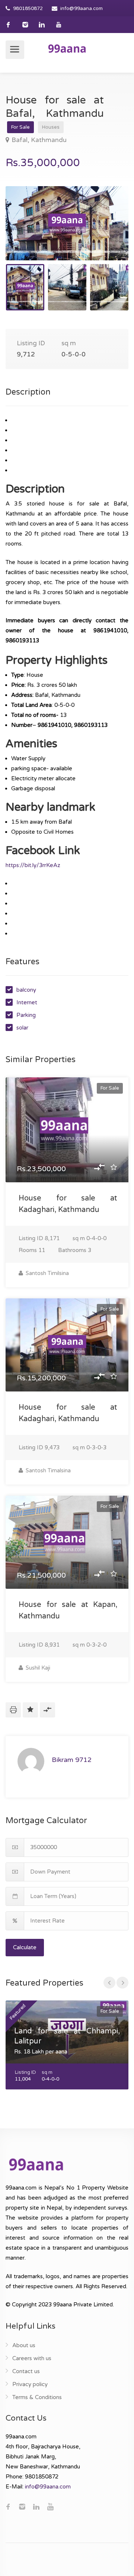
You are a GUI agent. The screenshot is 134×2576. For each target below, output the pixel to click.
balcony (26, 990)
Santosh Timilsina (47, 1273)
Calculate (25, 1947)
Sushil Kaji (37, 1668)
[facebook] (8, 25)
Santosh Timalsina (47, 1470)
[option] (67, 223)
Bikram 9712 (72, 1760)
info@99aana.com (82, 9)
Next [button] (107, 233)
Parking (26, 1015)
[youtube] (59, 25)
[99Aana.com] (67, 48)
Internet (27, 1002)
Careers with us (32, 2358)
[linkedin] (42, 25)
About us (24, 2345)
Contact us (26, 2371)
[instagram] (25, 25)
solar (22, 1028)
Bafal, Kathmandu (39, 140)
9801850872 (28, 9)
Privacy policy (30, 2384)
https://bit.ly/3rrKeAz (33, 865)
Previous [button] (27, 233)
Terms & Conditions (37, 2397)
